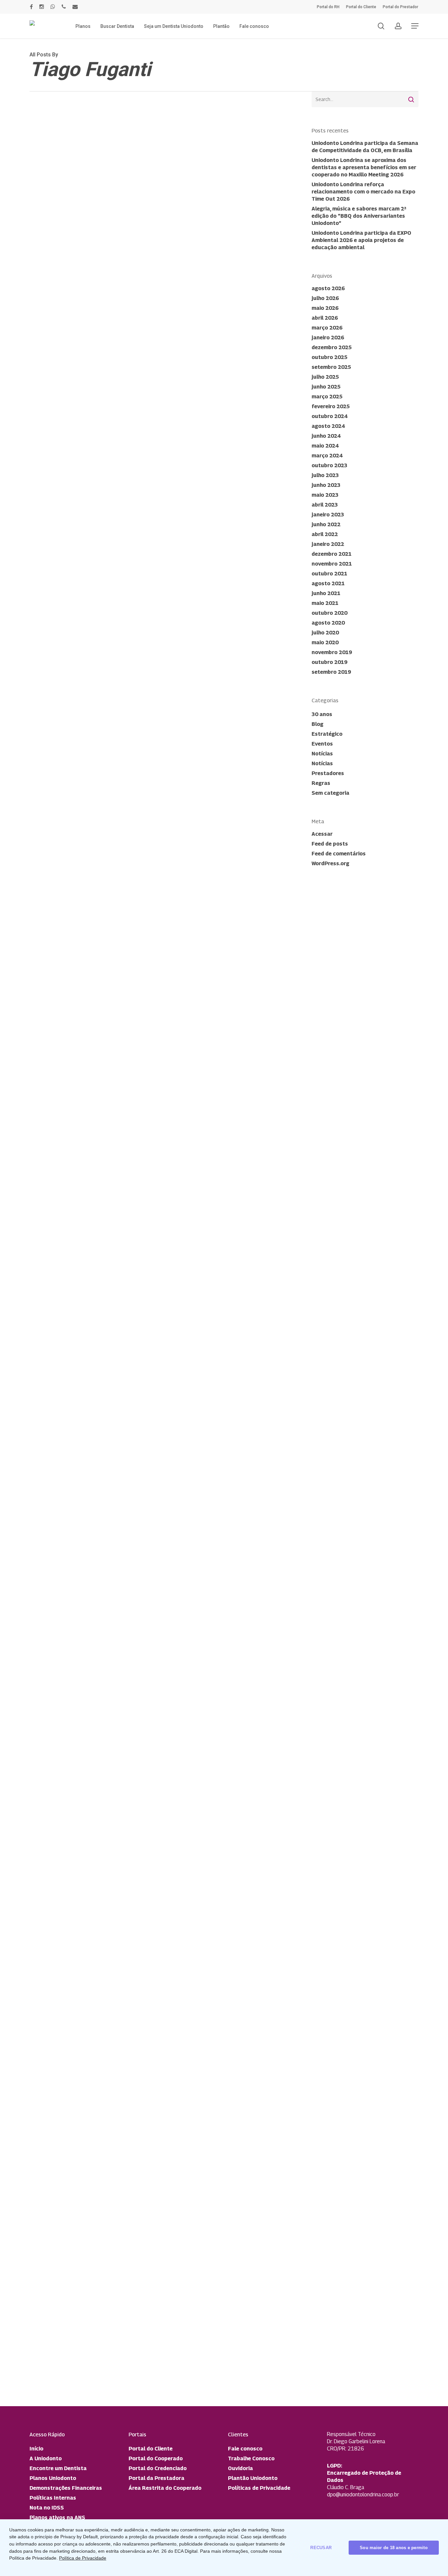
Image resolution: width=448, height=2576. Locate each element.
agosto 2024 (328, 426)
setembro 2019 (331, 672)
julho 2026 (325, 298)
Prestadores (328, 773)
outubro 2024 (329, 416)
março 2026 (327, 328)
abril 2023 (325, 505)
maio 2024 (325, 446)
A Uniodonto (46, 2458)
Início (36, 2449)
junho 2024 (326, 436)
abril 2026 (325, 318)
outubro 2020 (329, 613)
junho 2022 (326, 524)
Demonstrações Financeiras (66, 2488)
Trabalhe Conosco (251, 2458)
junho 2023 (326, 485)
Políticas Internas (53, 2498)
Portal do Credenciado (158, 2468)
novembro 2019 (332, 652)
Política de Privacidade (83, 2558)
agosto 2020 (328, 623)
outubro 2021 (329, 574)
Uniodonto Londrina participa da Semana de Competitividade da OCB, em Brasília (365, 147)
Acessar (322, 834)
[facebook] (31, 7)
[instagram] (42, 7)
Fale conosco (245, 2449)
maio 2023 (325, 495)
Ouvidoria (240, 2468)
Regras (321, 783)
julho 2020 (325, 633)
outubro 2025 (329, 357)
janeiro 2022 (328, 544)
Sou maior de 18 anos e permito (394, 2548)
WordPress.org (330, 863)
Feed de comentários (339, 854)
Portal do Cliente (151, 2449)
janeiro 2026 (328, 338)
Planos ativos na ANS (57, 2517)
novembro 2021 (332, 564)
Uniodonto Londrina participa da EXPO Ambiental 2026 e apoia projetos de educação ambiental (361, 240)
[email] (75, 7)
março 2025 (327, 397)
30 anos (322, 714)
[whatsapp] (53, 7)
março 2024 (327, 456)
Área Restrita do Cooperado (165, 2488)
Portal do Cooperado (156, 2458)
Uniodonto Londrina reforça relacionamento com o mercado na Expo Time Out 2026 (363, 192)
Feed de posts (330, 844)
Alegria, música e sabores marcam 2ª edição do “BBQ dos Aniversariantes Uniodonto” (359, 216)
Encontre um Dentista (58, 2468)
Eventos (322, 744)
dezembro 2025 (332, 347)
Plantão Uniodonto (253, 2478)
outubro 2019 (329, 662)
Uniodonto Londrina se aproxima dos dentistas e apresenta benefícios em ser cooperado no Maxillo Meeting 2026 (364, 167)
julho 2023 (325, 475)
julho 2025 (325, 377)
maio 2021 (325, 603)
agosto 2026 (328, 288)
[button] (415, 26)
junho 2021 (326, 593)
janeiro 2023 (328, 515)
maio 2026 (325, 308)
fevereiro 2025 (331, 406)
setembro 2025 (331, 367)
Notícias (51, 1712)
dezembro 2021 (332, 554)
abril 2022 (325, 534)
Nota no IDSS (47, 2508)
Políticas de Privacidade (259, 2488)
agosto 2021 (328, 583)
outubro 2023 (329, 465)
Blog (317, 724)
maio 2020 (325, 642)
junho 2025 (326, 387)
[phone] (64, 7)
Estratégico (327, 734)
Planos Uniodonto (53, 2478)
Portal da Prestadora (156, 2478)
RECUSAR (321, 2548)
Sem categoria (330, 793)
